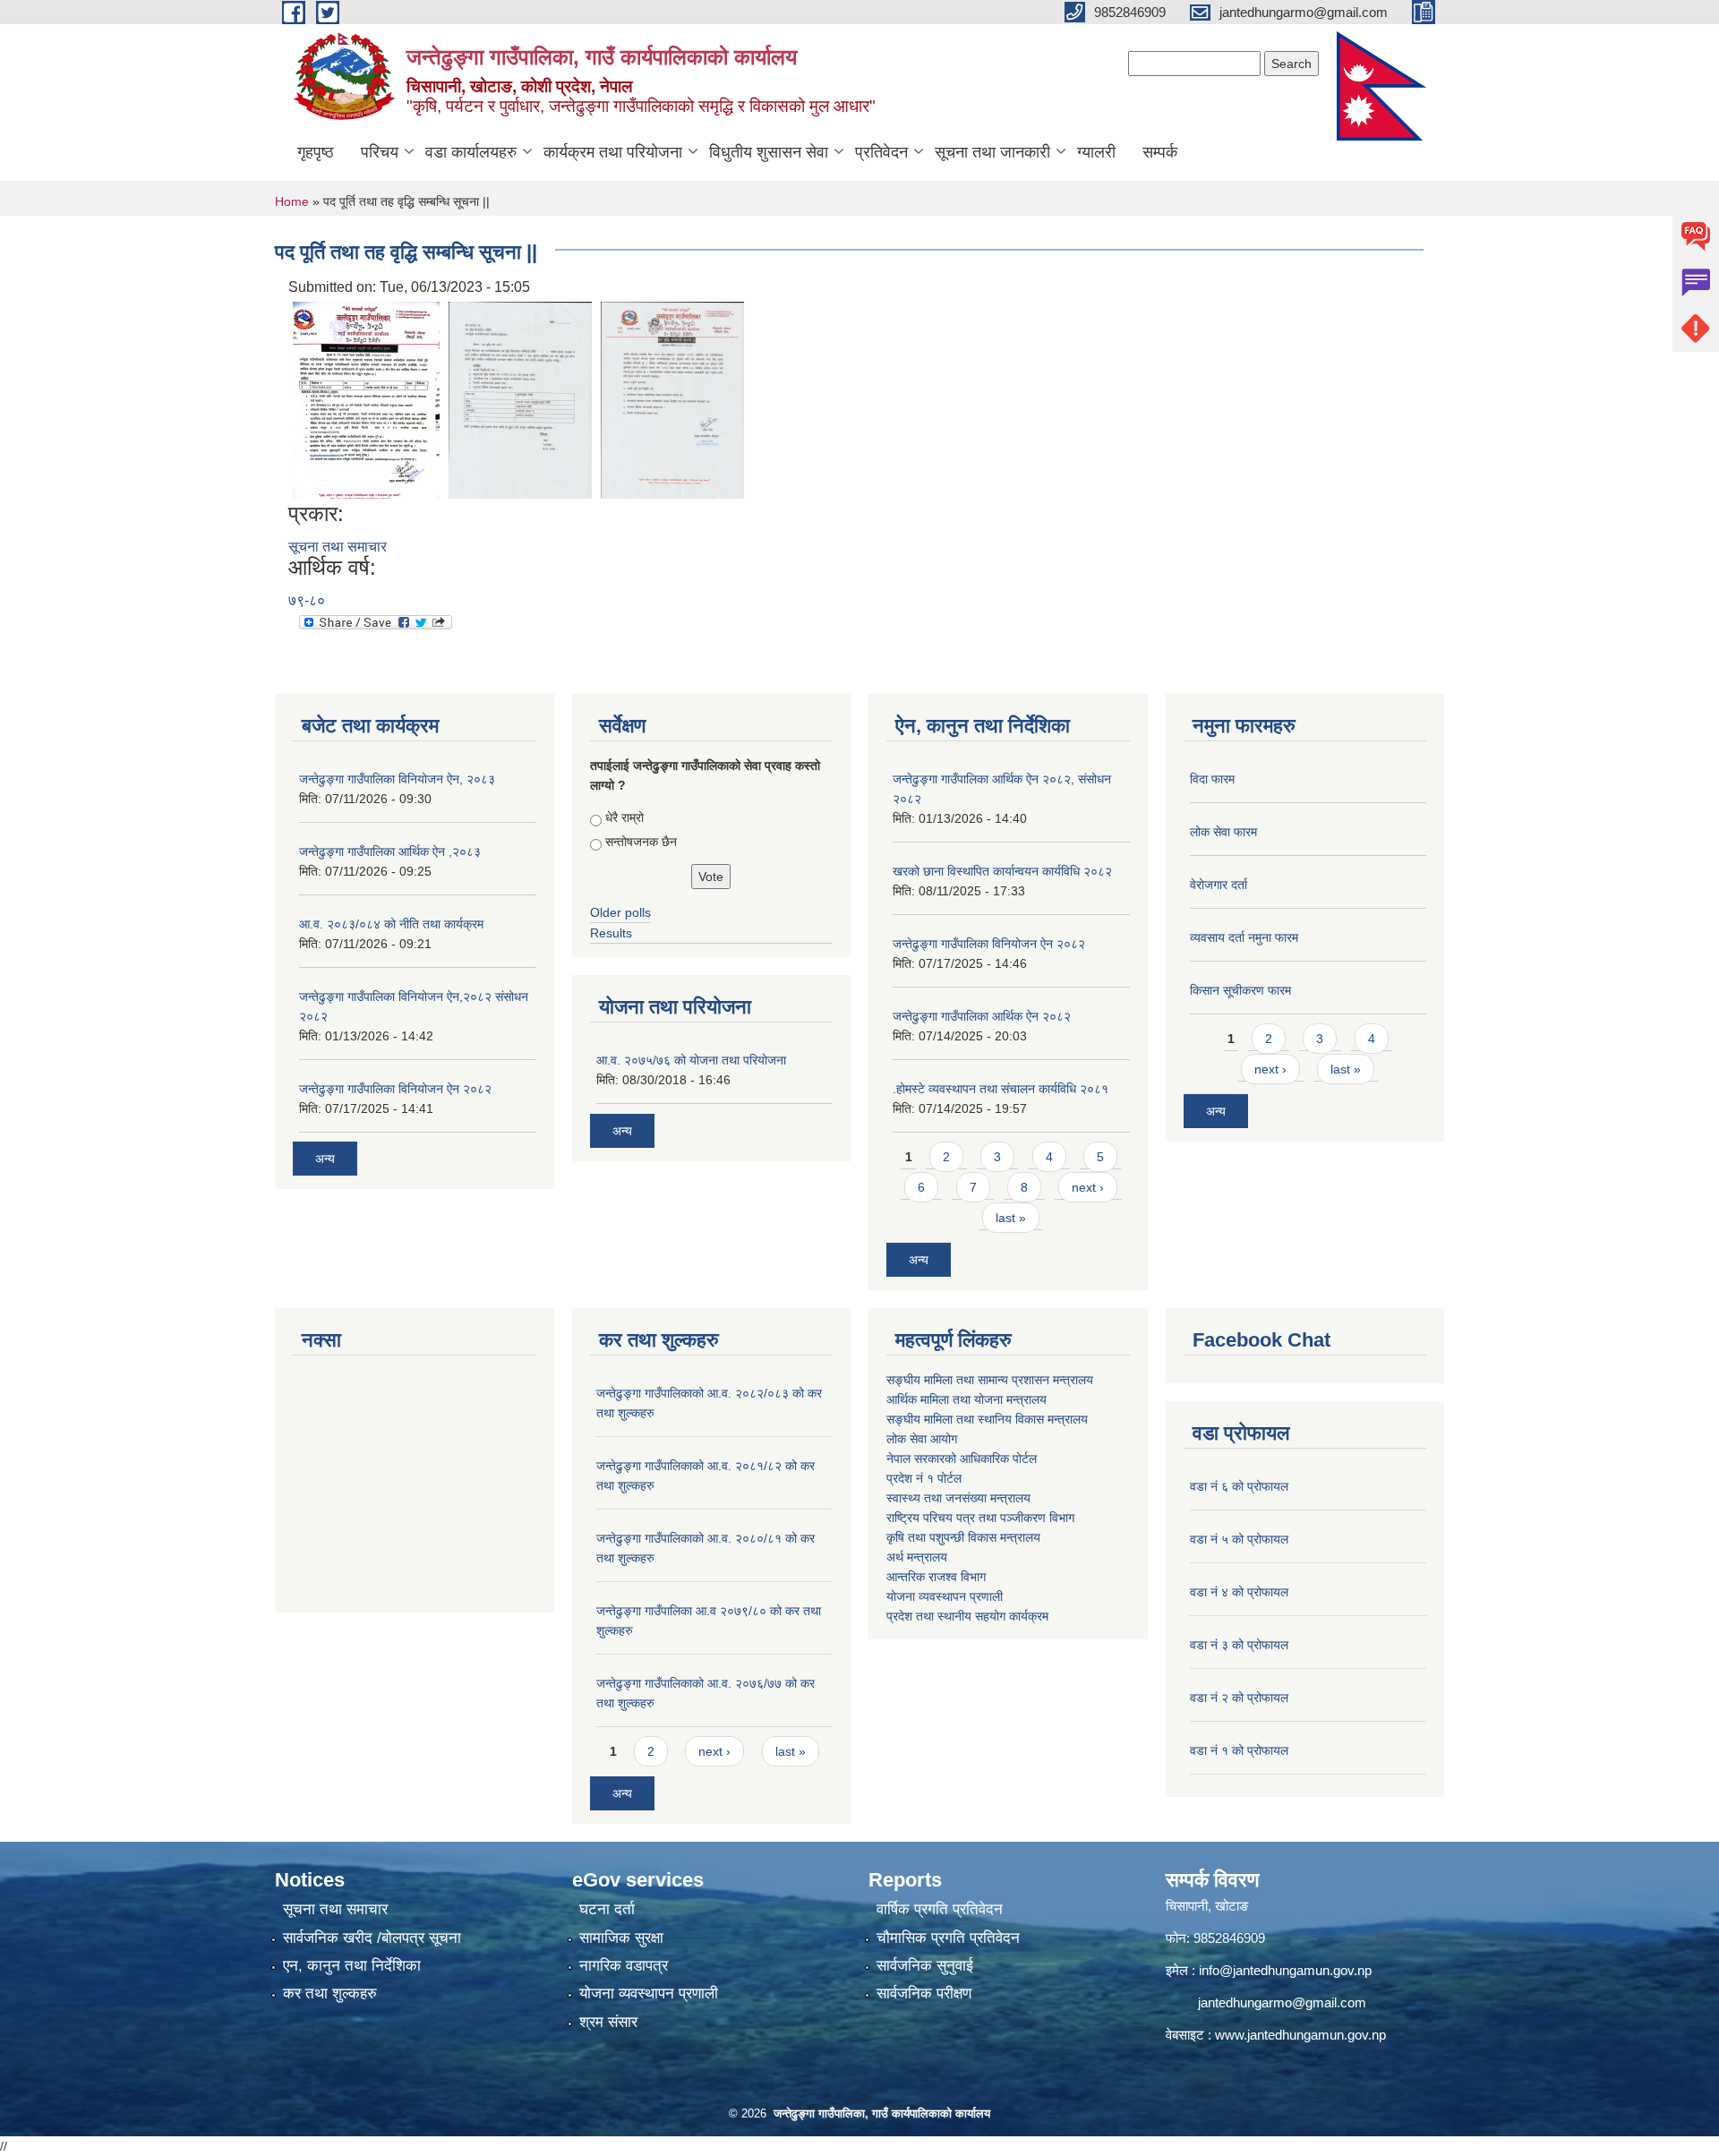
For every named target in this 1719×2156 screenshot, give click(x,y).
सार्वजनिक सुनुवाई (925, 1966)
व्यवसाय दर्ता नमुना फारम (1244, 937)
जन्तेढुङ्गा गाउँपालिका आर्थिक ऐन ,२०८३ (390, 851)
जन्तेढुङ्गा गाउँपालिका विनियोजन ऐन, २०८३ (397, 779)
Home (292, 201)
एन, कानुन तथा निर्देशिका (352, 1966)
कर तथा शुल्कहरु (330, 1993)
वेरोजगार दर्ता (1219, 885)
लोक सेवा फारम (1223, 832)
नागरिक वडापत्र (624, 1966)
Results (611, 933)
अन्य (325, 1159)
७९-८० (307, 600)
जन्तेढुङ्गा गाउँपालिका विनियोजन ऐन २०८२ (395, 1089)
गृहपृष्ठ (316, 152)
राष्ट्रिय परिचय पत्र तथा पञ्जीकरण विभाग (980, 1518)
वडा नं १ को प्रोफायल (1239, 1750)
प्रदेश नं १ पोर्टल (924, 1478)
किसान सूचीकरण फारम (1240, 990)
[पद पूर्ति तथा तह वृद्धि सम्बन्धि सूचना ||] (366, 399)
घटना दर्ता (607, 1909)
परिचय (380, 152)
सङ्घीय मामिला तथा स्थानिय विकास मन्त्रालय (987, 1419)
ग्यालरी (1096, 152)
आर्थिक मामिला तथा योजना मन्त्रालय (966, 1399)
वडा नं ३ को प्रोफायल (1239, 1645)
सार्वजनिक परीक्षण (924, 1993)
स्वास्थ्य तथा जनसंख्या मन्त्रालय (958, 1498)
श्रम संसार (608, 2022)
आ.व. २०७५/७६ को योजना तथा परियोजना (691, 1060)
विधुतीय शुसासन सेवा (769, 152)
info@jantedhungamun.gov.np (1285, 1970)
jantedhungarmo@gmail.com (1282, 2002)
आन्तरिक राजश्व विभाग (936, 1577)
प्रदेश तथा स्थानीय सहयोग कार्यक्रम (967, 1616)
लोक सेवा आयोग (922, 1439)
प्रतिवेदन (881, 152)
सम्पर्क (1160, 152)
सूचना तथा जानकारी (992, 152)
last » (1011, 1218)
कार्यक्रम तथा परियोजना (613, 152)
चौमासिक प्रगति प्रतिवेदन (948, 1938)
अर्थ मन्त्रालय (917, 1557)
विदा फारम (1212, 779)
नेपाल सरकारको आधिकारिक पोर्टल (962, 1459)
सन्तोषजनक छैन (641, 842)
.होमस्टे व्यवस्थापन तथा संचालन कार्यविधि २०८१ (1001, 1089)
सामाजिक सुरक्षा (621, 1938)
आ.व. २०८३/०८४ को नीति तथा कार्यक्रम (391, 924)
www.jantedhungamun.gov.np (1300, 2035)
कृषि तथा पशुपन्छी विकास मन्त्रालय (963, 1537)
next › (1088, 1187)
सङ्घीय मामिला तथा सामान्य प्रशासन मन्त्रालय (990, 1380)
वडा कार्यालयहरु (471, 152)
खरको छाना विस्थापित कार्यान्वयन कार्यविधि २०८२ (1002, 871)
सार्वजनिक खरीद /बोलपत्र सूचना (372, 1938)
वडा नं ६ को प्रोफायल (1239, 1486)
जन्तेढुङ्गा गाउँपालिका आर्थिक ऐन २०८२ (982, 1016)
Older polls (620, 912)
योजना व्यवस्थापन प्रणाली (945, 1596)
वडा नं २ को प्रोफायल (1239, 1698)
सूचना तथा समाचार (338, 547)
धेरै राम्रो (624, 817)
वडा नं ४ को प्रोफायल (1239, 1592)
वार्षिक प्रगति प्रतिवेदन (940, 1909)
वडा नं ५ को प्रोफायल (1239, 1539)
